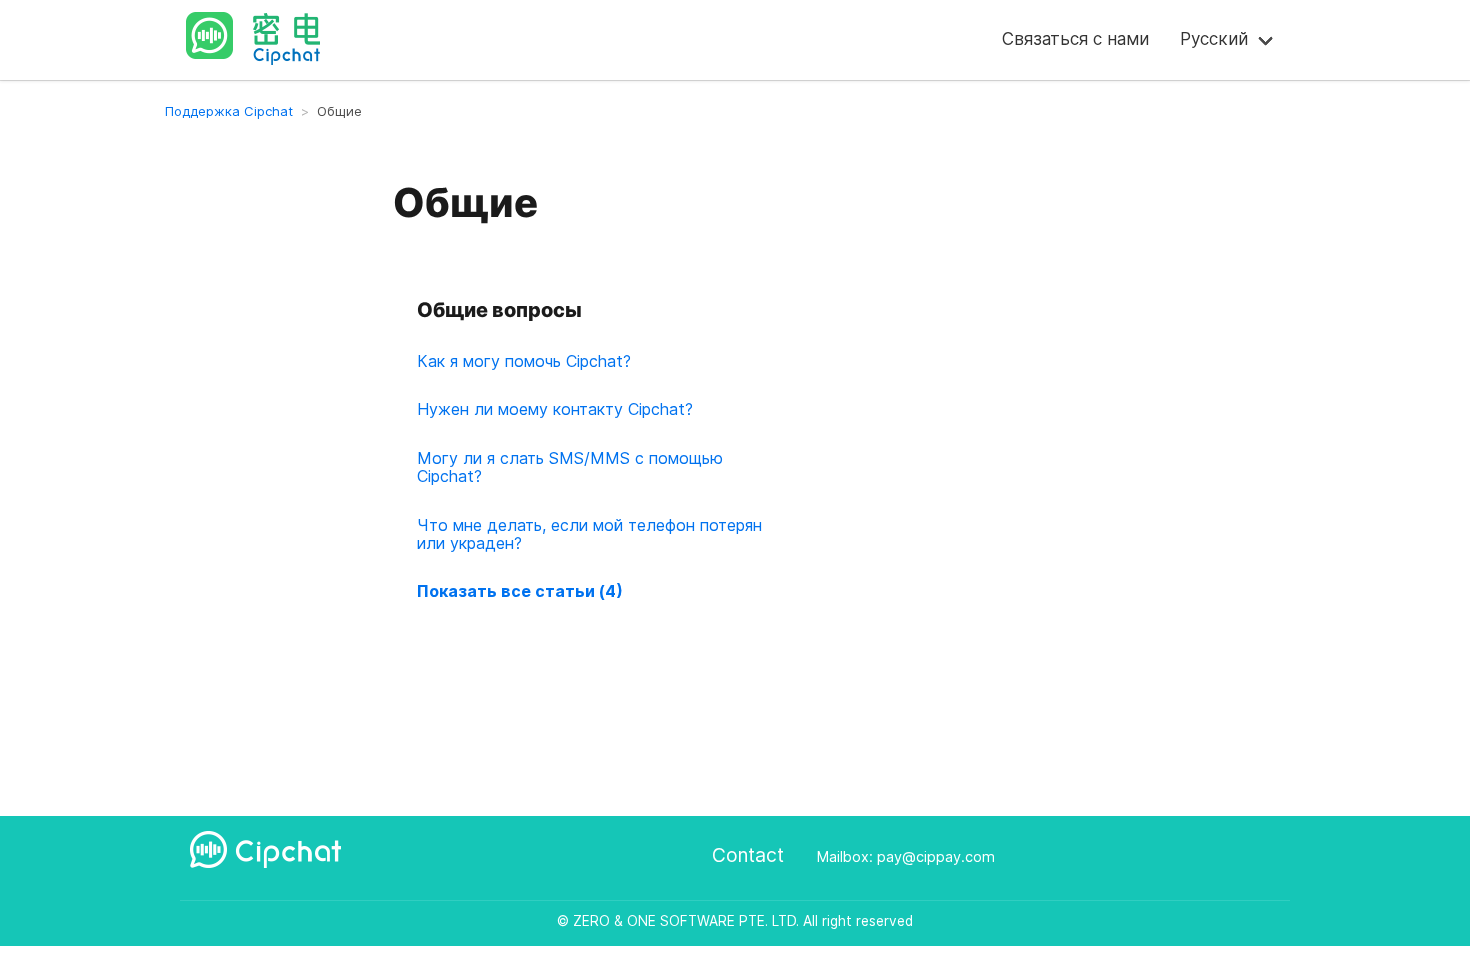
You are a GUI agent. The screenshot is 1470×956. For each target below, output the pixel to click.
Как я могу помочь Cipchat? (524, 361)
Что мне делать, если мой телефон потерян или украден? (589, 534)
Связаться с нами (1075, 39)
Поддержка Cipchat (229, 111)
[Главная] (270, 36)
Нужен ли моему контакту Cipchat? (555, 409)
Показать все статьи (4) (520, 591)
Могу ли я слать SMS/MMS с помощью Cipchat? (570, 467)
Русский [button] (1214, 39)
